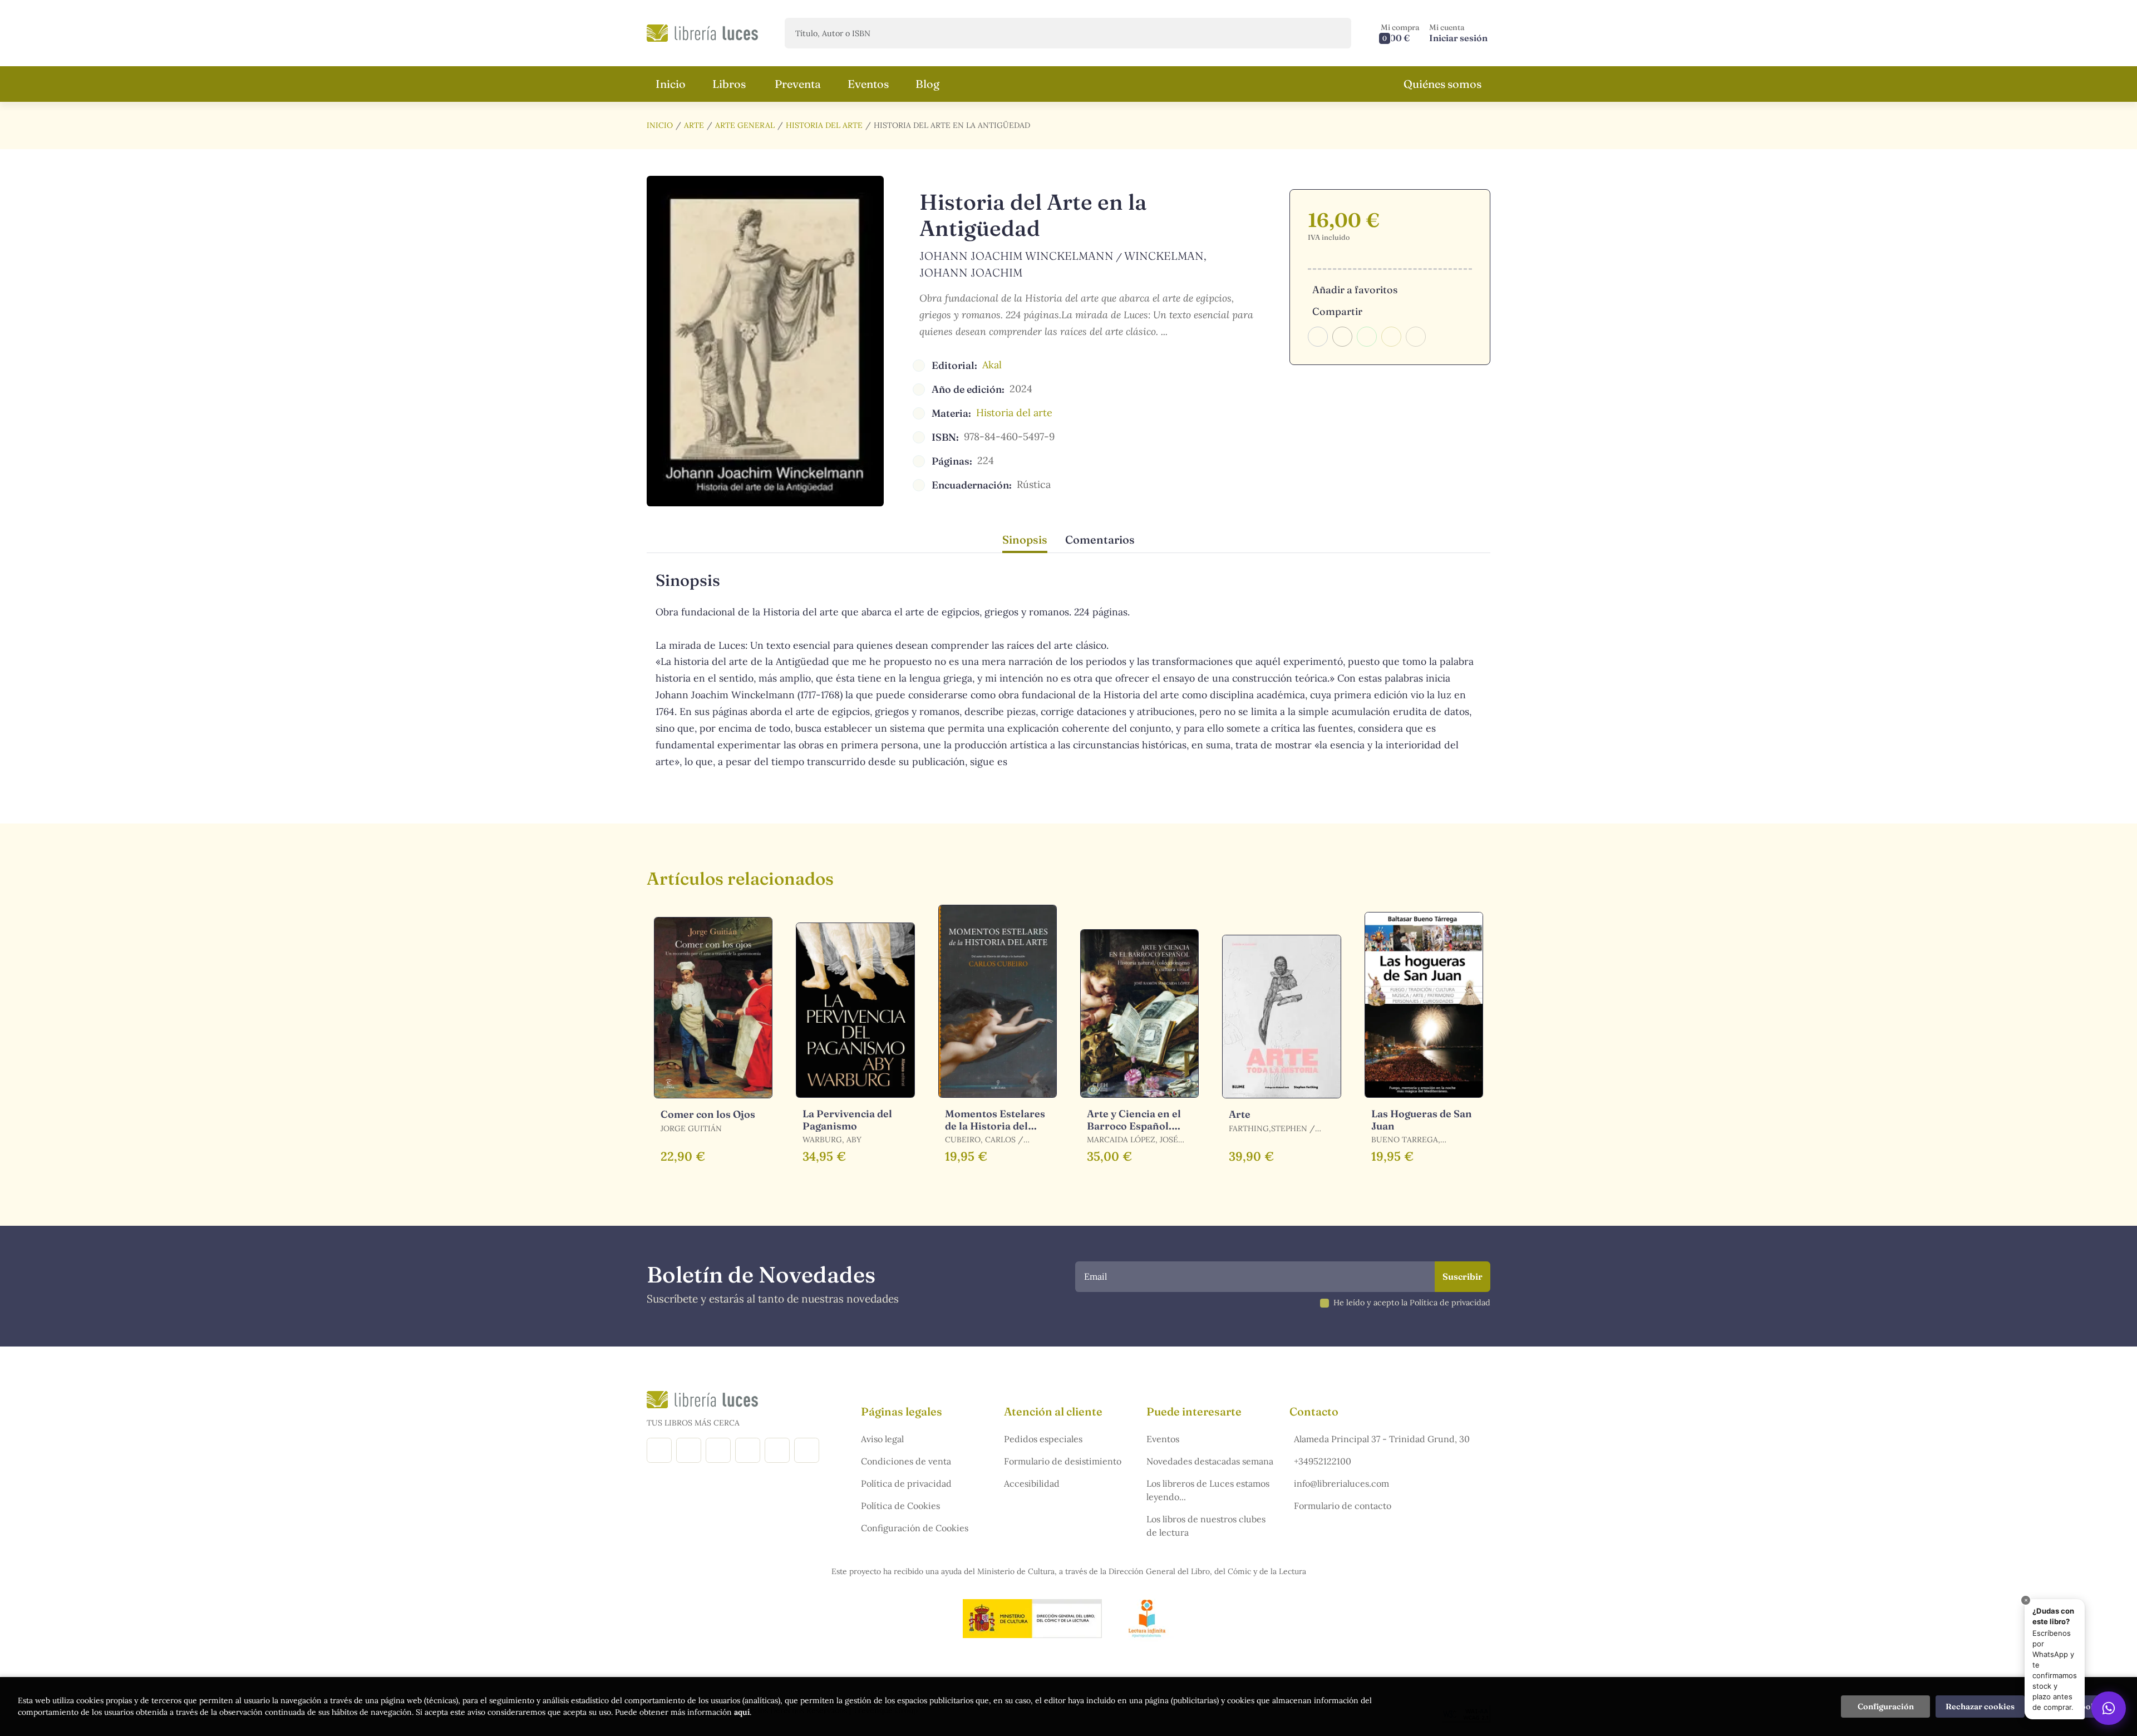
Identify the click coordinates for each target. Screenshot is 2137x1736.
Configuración (1886, 1707)
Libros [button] (729, 84)
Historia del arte (824, 125)
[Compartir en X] (1342, 337)
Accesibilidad (1032, 1483)
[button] (1400, 33)
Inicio (660, 125)
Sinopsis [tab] (1025, 539)
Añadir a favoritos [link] (1355, 290)
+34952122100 (1323, 1461)
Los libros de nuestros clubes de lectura (1206, 1526)
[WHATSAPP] (807, 1450)
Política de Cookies (900, 1506)
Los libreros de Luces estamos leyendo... (1208, 1490)
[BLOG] (748, 1450)
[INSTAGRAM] (689, 1450)
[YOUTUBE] (777, 1450)
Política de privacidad (906, 1483)
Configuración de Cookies (915, 1528)
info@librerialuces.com (1341, 1483)
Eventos (1163, 1439)
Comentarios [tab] (1100, 539)
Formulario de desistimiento (1063, 1461)
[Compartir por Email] (1391, 337)
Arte (694, 125)
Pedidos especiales (1043, 1439)
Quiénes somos (1442, 84)
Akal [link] (992, 365)
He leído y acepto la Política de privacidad (1412, 1303)
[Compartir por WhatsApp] (1367, 337)
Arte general (745, 125)
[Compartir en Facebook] (1318, 337)
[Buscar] (1333, 33)
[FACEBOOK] (659, 1450)
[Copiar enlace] (1416, 337)
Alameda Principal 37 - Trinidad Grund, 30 (1382, 1439)
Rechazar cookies (1980, 1707)
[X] (718, 1450)
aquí (742, 1712)
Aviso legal (882, 1439)
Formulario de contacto (1343, 1506)
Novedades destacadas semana (1210, 1461)
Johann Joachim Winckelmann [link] (1016, 256)
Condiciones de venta (906, 1461)
